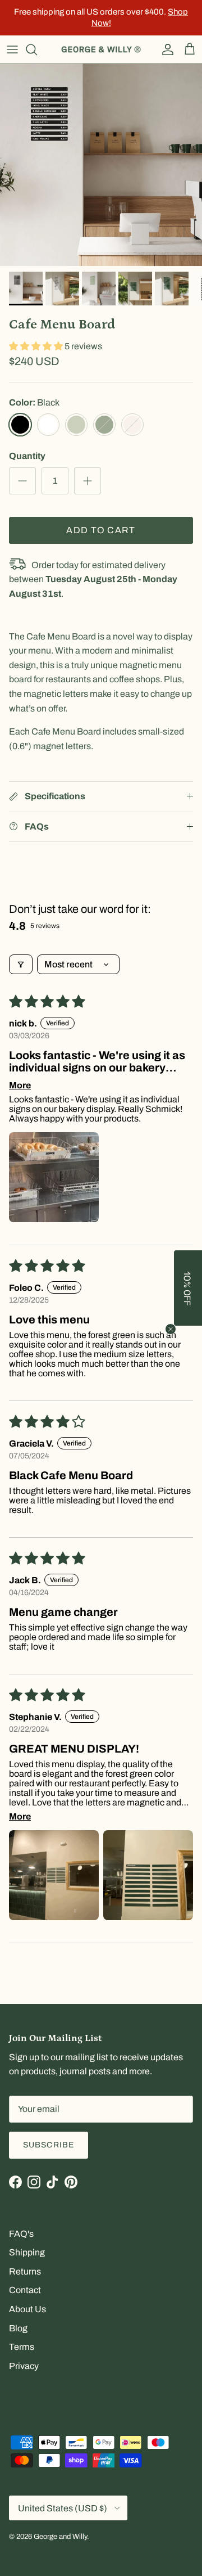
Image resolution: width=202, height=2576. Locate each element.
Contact (25, 2290)
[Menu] (12, 49)
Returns (25, 2271)
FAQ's (21, 2234)
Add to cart (101, 530)
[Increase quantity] (88, 481)
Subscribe (49, 2145)
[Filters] (21, 964)
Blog (18, 2328)
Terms (22, 2347)
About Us (27, 2309)
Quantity (27, 456)
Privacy (24, 2366)
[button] (37, 346)
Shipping (27, 2252)
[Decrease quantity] (22, 481)
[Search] (37, 49)
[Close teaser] (171, 1329)
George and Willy (60, 2537)
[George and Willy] (101, 49)
